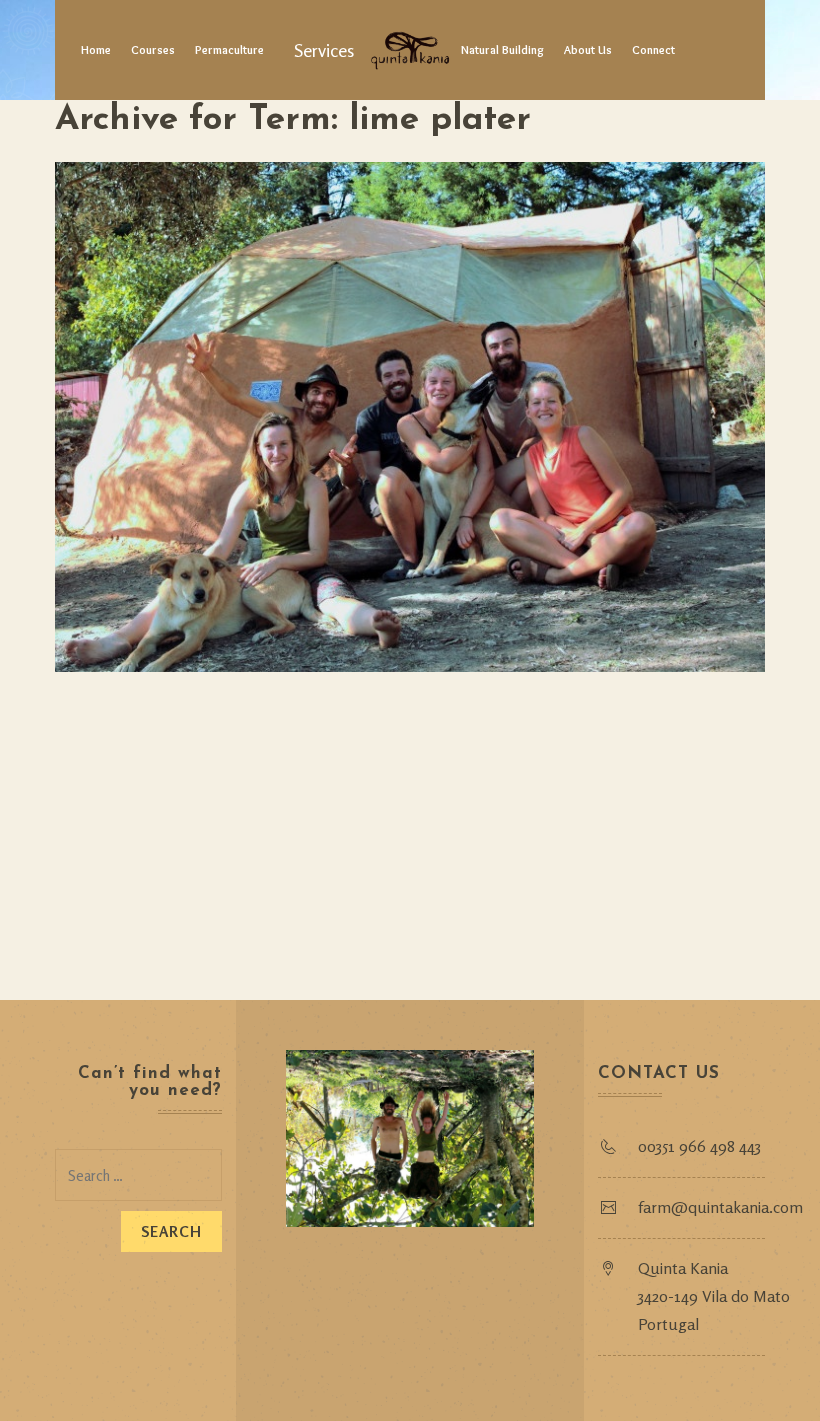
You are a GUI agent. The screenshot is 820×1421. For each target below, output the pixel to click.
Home (96, 49)
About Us (588, 49)
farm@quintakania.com (720, 1207)
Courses (153, 49)
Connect (653, 49)
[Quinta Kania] (409, 50)
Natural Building (502, 49)
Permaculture (229, 49)
